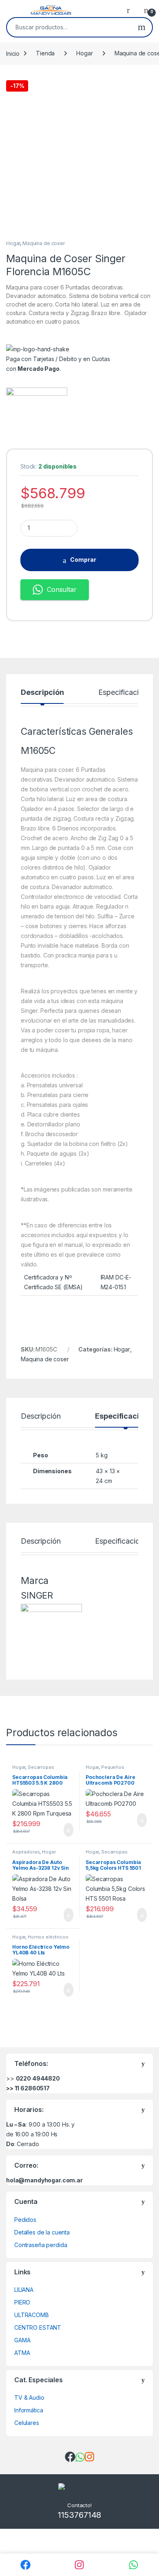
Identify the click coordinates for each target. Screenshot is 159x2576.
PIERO (22, 2302)
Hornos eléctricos (48, 1937)
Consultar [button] (62, 589)
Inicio (13, 53)
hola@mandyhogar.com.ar (44, 2180)
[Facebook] (25, 2565)
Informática (29, 2410)
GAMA (22, 2340)
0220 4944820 (38, 2078)
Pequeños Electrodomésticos (107, 1770)
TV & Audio (29, 2397)
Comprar (83, 560)
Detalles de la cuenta (42, 2232)
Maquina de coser (44, 243)
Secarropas (41, 1767)
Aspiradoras (26, 1852)
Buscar (142, 27)
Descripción (42, 693)
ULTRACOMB (32, 2315)
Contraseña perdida (41, 2245)
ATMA (22, 2353)
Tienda (45, 53)
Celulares (27, 2423)
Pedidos (25, 2220)
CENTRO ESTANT (38, 2327)
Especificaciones (126, 693)
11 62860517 (32, 2088)
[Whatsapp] (134, 2565)
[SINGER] (37, 418)
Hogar (84, 53)
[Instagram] (80, 2565)
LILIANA (24, 2290)
